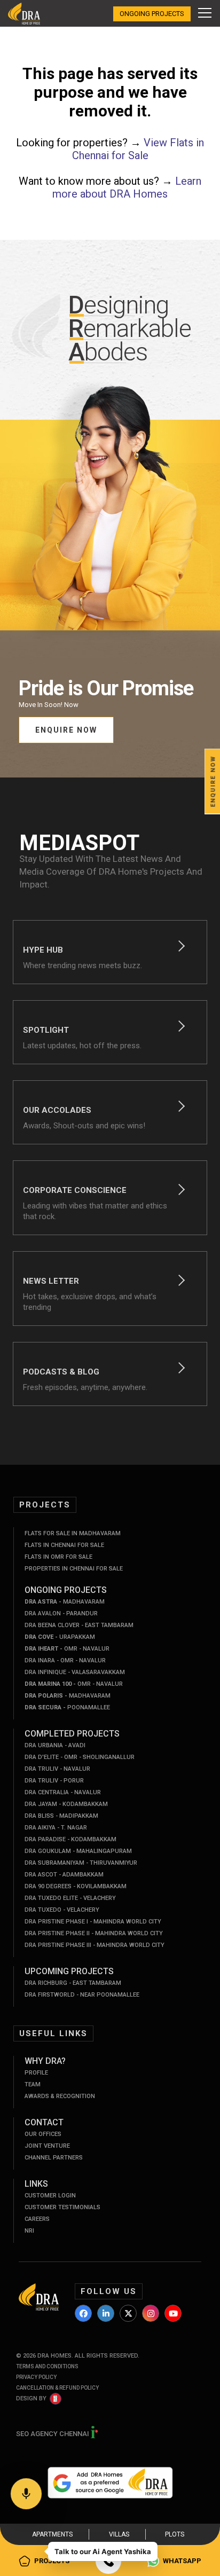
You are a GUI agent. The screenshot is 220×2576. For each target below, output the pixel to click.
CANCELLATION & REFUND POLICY (57, 2388)
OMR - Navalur (67, 1649)
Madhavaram (65, 1602)
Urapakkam (60, 1637)
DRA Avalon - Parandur (61, 1613)
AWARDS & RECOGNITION (60, 2096)
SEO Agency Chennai (53, 2434)
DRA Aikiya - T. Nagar (56, 1828)
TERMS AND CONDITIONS (47, 2366)
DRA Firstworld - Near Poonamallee (82, 1995)
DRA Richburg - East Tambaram (73, 1983)
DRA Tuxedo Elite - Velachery (70, 1898)
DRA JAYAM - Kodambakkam (66, 1804)
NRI (29, 2231)
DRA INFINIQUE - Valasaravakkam (75, 1672)
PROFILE (36, 2073)
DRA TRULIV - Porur (54, 1781)
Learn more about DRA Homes (127, 187)
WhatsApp (182, 2561)
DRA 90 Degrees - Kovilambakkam (76, 1886)
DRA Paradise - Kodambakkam (70, 1839)
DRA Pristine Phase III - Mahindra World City (95, 1945)
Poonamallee (67, 1707)
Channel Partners (54, 2158)
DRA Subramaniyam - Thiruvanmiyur (81, 1863)
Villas (119, 2534)
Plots (175, 2534)
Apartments (52, 2534)
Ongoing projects (152, 14)
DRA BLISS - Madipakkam (61, 1816)
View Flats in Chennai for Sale (138, 149)
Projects (52, 2561)
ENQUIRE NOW (66, 730)
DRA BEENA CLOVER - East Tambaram (79, 1625)
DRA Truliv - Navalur (57, 1769)
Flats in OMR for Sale (58, 1557)
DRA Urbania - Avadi (55, 1745)
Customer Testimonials (62, 2207)
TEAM (33, 2084)
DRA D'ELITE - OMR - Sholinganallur (80, 1757)
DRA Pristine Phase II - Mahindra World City (94, 1933)
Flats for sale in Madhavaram (73, 1533)
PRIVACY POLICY (36, 2377)
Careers (37, 2219)
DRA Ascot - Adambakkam (64, 1875)
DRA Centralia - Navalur (63, 1792)
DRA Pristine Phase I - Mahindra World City (93, 1922)
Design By (31, 2398)
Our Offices (43, 2134)
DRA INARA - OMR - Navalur (65, 1660)
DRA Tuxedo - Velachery (62, 1910)
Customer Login (50, 2196)
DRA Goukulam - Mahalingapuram (78, 1851)
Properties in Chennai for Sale (74, 1569)
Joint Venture (47, 2146)
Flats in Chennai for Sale (64, 1545)
